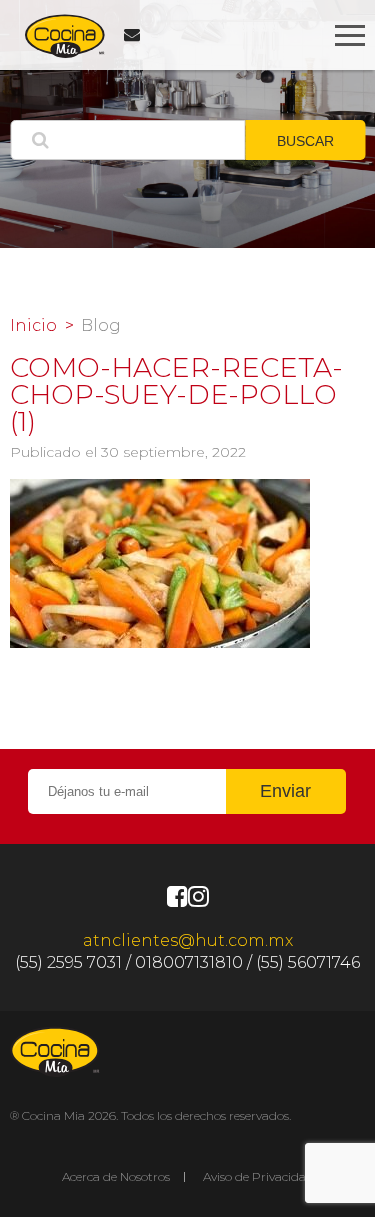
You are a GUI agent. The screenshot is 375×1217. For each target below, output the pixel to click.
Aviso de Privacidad (258, 1176)
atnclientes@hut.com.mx (188, 940)
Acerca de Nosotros (116, 1176)
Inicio (33, 326)
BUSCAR (305, 141)
